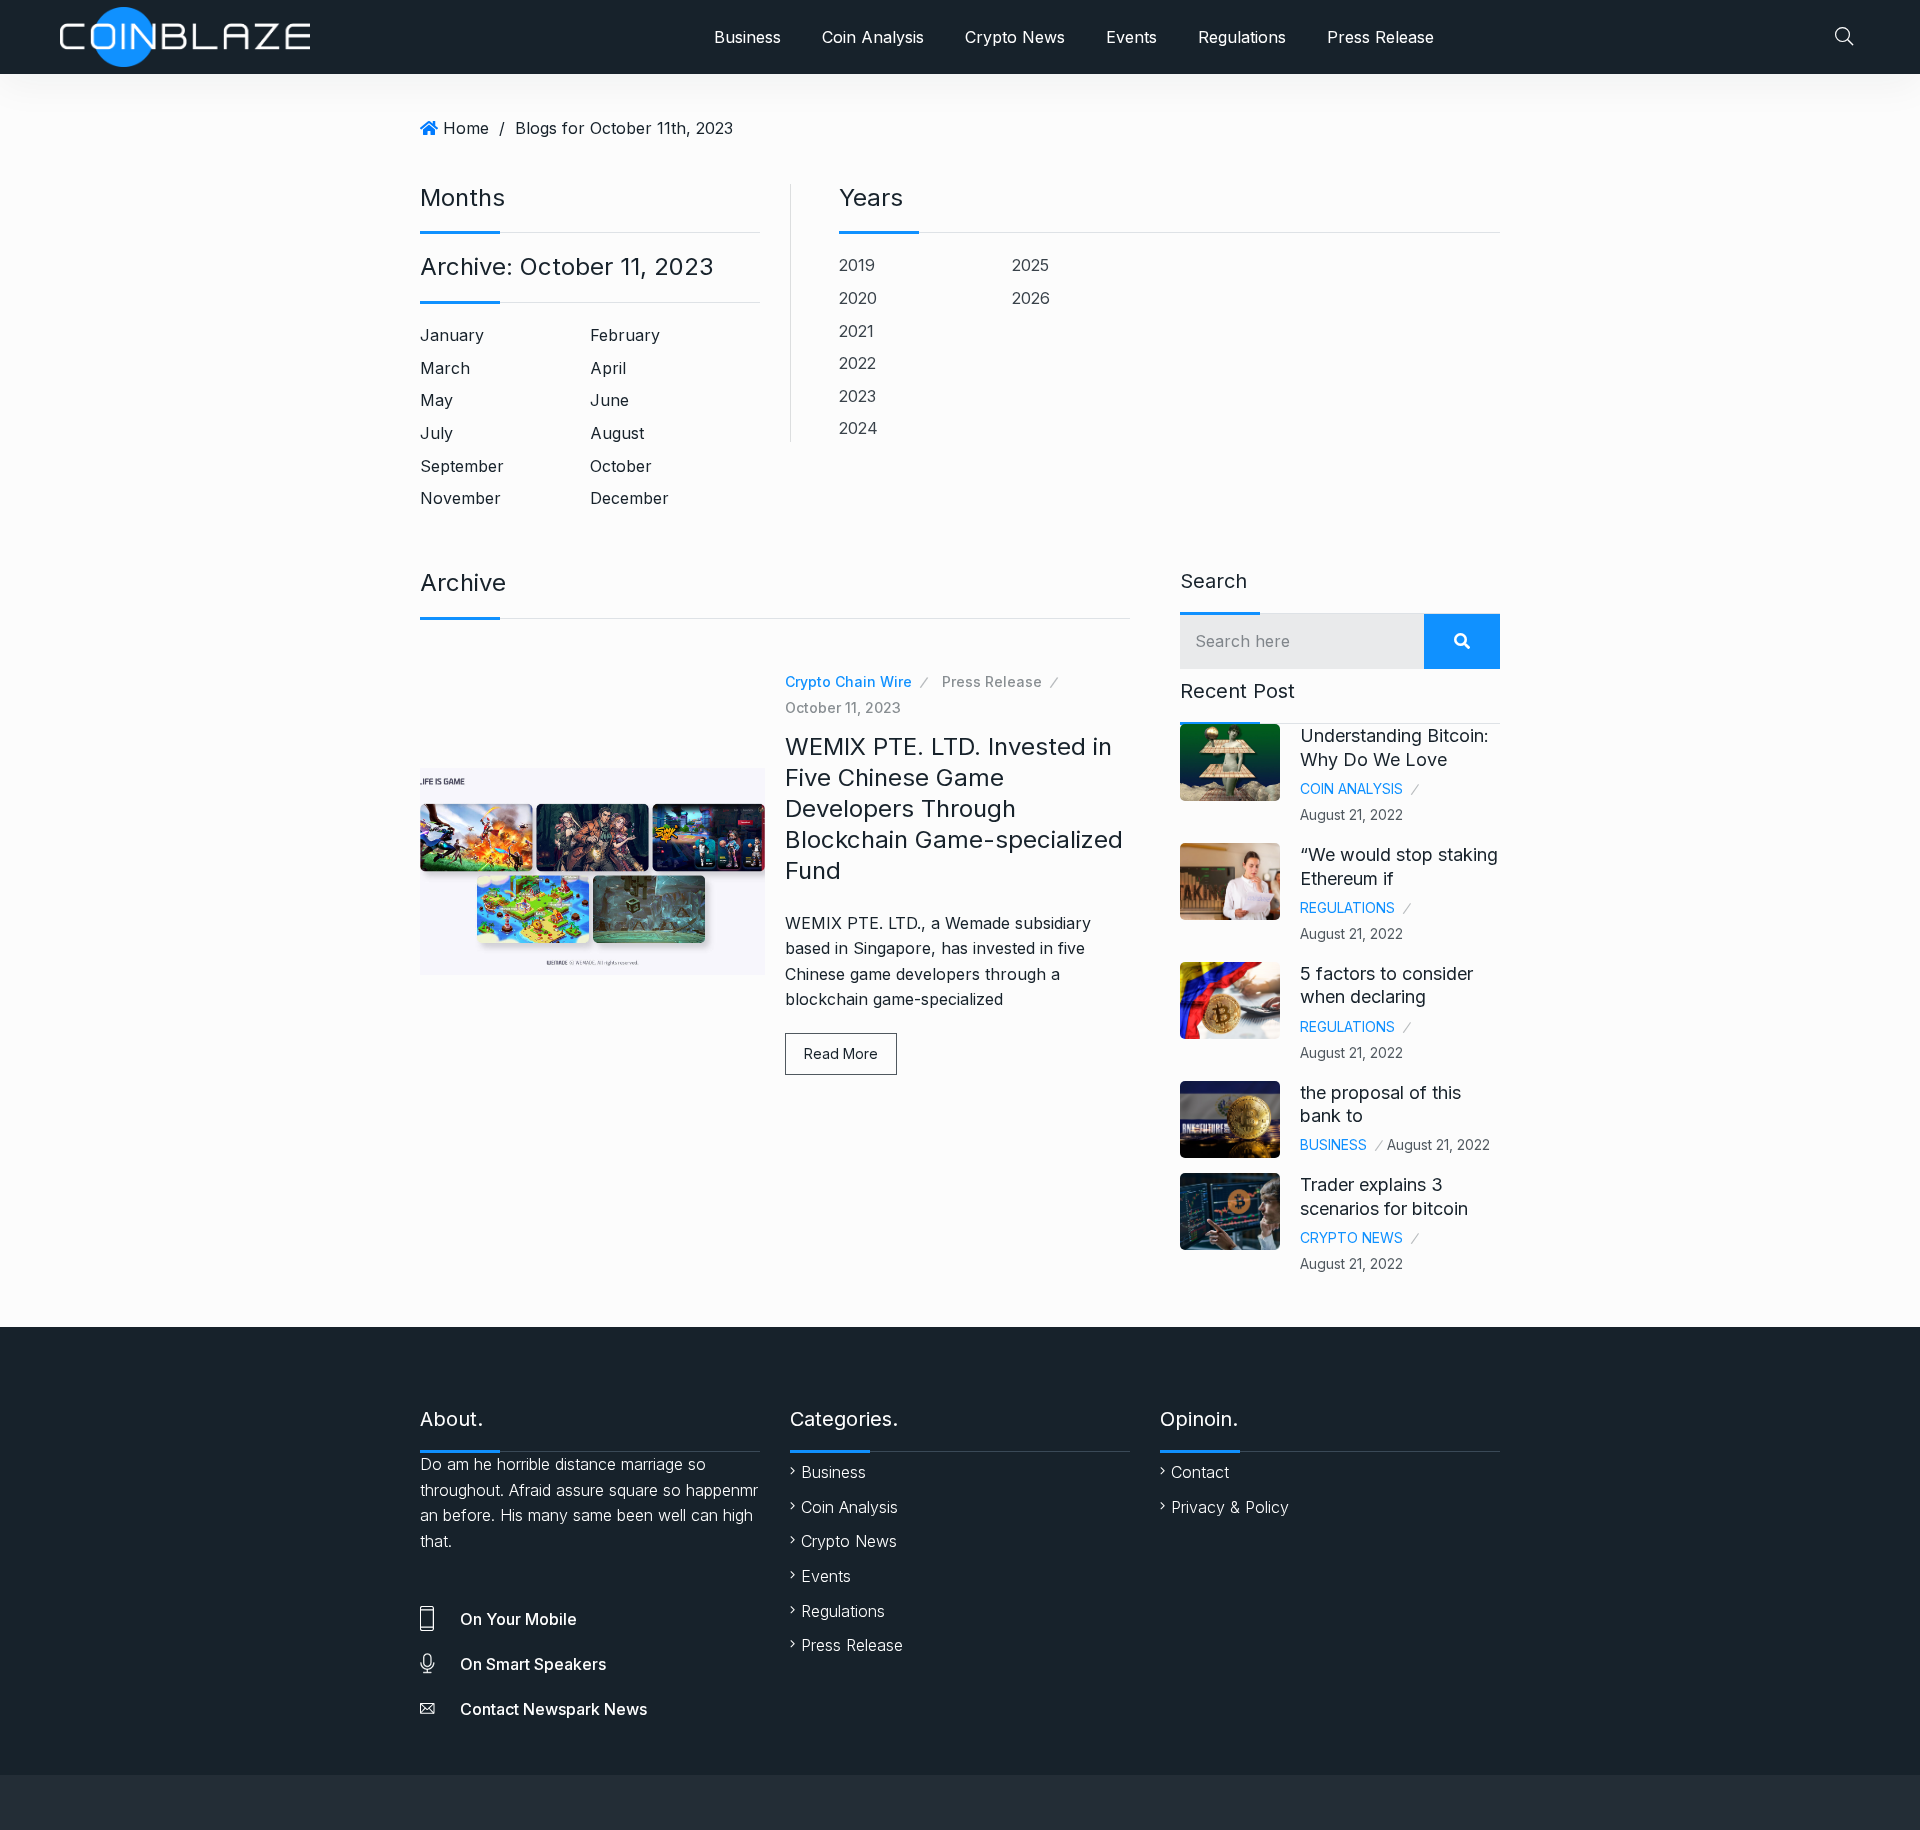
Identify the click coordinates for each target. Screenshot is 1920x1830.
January (452, 335)
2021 (856, 331)
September (462, 466)
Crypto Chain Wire (848, 681)
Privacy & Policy (1230, 1507)
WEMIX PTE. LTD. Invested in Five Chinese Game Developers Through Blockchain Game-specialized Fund (954, 809)
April (608, 368)
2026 (1031, 298)
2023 (857, 396)
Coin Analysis (873, 37)
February (625, 335)
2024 (858, 428)
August (617, 433)
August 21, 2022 (1351, 814)
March (445, 368)
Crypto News (1015, 37)
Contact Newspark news (553, 1709)
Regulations (1242, 37)
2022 (857, 363)
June (609, 400)
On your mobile (518, 1619)
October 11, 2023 (843, 707)
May (436, 400)
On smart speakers (533, 1664)
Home (466, 128)
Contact (1200, 1472)
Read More (841, 1053)
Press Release (1380, 37)
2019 (857, 265)
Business (747, 37)
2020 (858, 298)
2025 (1030, 265)
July (436, 433)
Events (1131, 37)
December (629, 498)
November (460, 498)
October (621, 466)
